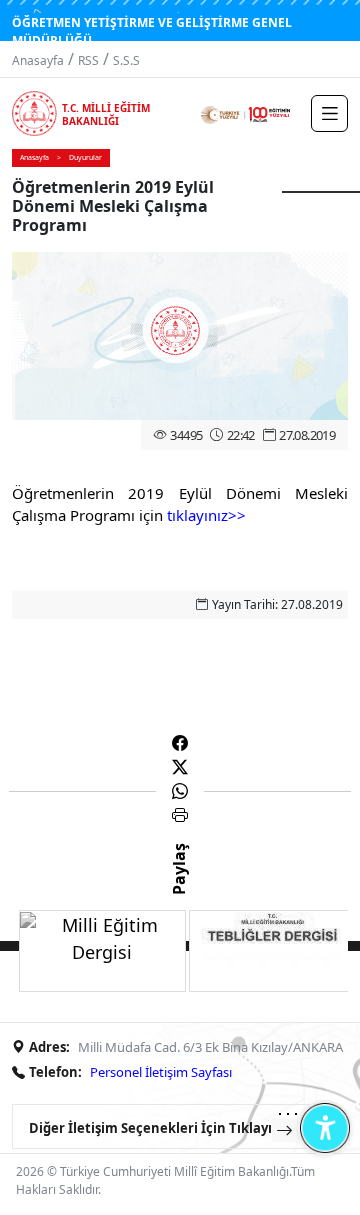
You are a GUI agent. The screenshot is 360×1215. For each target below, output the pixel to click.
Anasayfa (38, 60)
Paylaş (179, 887)
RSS (88, 60)
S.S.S (126, 60)
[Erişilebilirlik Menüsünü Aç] (324, 1127)
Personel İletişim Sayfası (161, 1072)
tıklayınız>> (206, 515)
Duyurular (85, 157)
